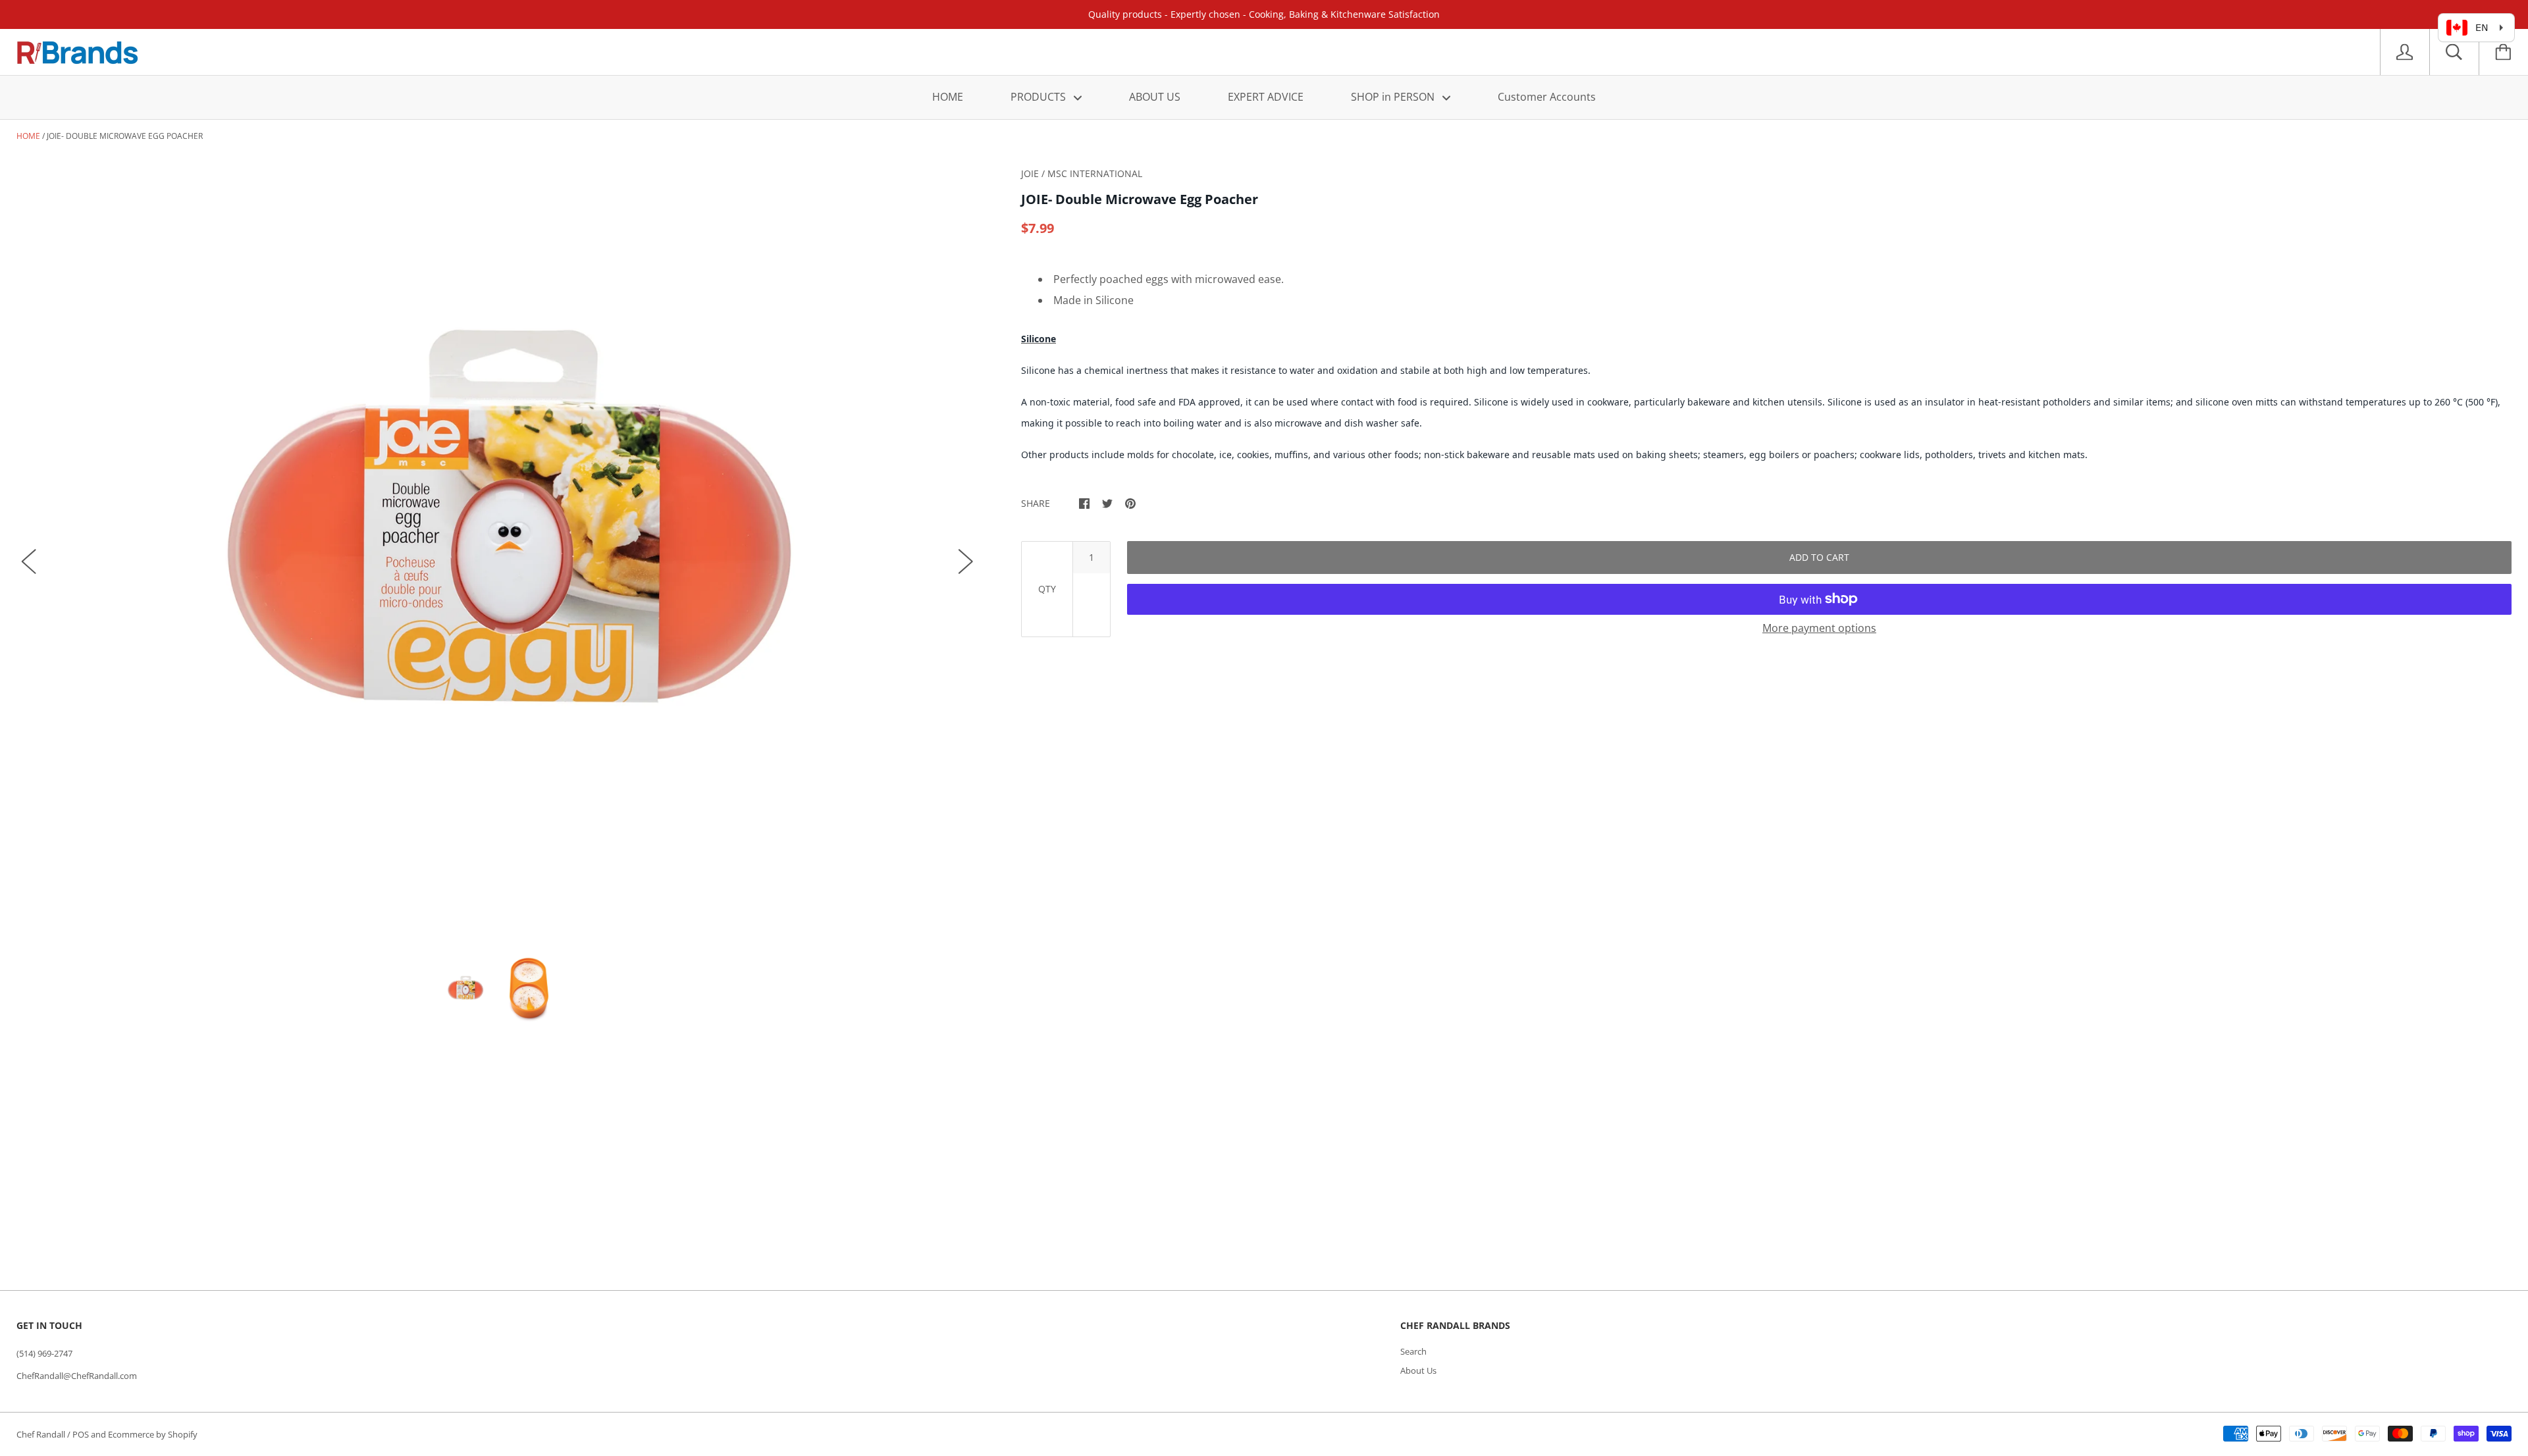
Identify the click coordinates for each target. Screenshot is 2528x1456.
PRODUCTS (1040, 97)
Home (28, 136)
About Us (1418, 1370)
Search (1413, 1351)
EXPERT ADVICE (1266, 97)
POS (81, 1434)
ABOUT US (1155, 97)
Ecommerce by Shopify (153, 1434)
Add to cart (1819, 557)
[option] (497, 548)
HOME (948, 97)
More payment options (1819, 628)
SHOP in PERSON (1394, 97)
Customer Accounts (1547, 97)
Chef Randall (42, 1434)
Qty (1047, 589)
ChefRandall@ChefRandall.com (77, 1376)
